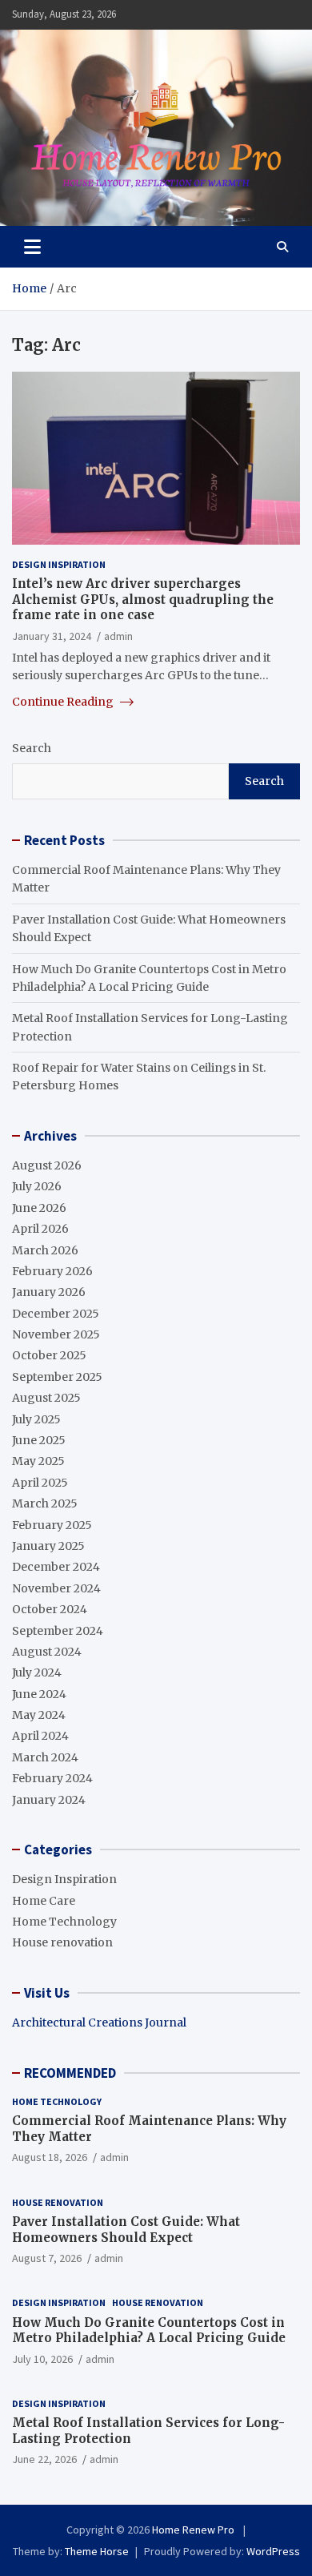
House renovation (62, 1942)
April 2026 (40, 1229)
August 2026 (47, 1165)
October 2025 (49, 1355)
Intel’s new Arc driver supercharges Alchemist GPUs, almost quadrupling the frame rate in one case (143, 599)
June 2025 (39, 1440)
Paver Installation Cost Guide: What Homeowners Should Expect (126, 2230)
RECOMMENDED (70, 2073)
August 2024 (47, 1652)
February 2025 (52, 1525)
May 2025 (38, 1461)
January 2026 (49, 1292)
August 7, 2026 (47, 2258)
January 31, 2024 (52, 636)
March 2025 (45, 1503)
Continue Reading (64, 702)
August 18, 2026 (50, 2157)
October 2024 (50, 1609)
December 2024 (56, 1567)
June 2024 (39, 1694)
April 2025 (40, 1483)
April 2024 (40, 1736)
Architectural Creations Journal (99, 2023)
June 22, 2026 (44, 2459)
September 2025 (57, 1377)
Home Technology (64, 1922)
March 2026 (45, 1250)
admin (118, 636)
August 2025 (46, 1398)
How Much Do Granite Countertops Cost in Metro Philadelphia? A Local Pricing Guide (149, 2330)
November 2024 (56, 1588)
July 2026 (37, 1186)
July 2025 (36, 1419)
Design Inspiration (59, 564)
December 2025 (56, 1314)
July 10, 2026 (42, 2359)
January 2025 (48, 1546)
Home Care (44, 1901)
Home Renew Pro (194, 2530)
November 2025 (56, 1334)
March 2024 (45, 1757)
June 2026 (39, 1208)
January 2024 (49, 1800)
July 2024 (37, 1672)
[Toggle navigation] (32, 247)
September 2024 (58, 1631)
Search (32, 748)
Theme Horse (97, 2551)
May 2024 (39, 1715)
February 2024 (52, 1778)
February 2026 (52, 1271)
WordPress (273, 2551)
